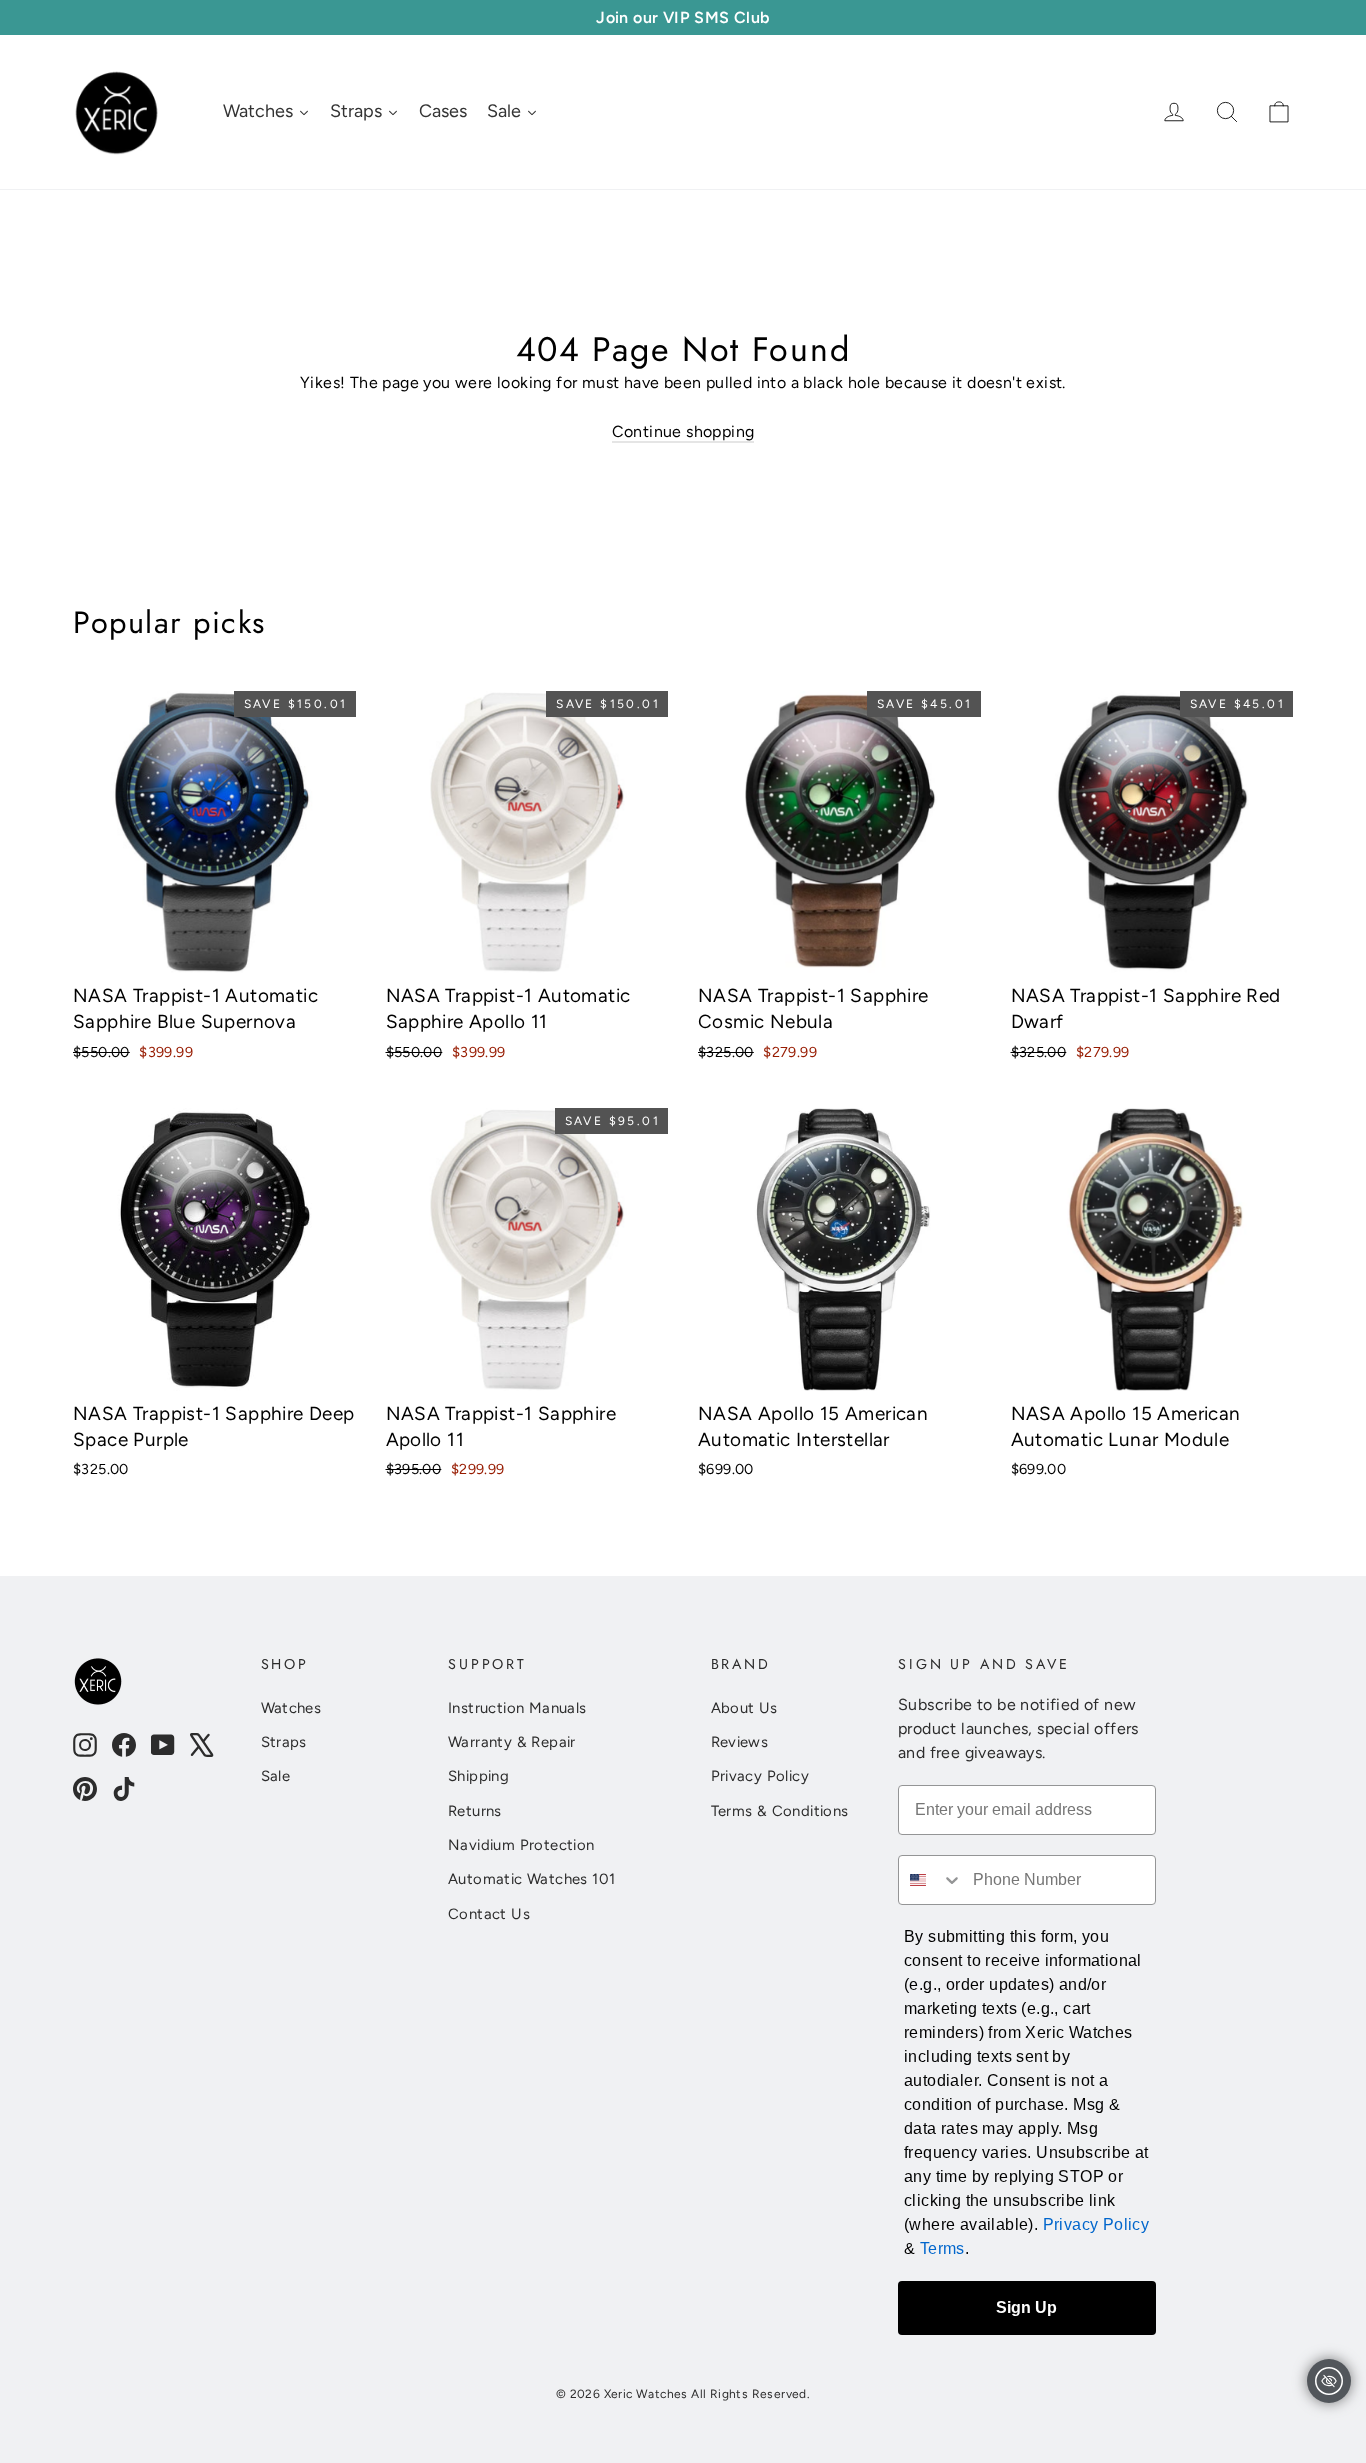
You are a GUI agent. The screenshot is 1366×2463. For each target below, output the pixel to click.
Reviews (740, 1742)
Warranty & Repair (512, 1742)
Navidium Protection (521, 1845)
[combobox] (931, 1880)
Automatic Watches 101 (531, 1879)
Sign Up (1026, 2307)
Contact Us (489, 1914)
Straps (284, 1742)
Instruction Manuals (517, 1708)
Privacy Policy (760, 1776)
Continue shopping (683, 431)
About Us (744, 1708)
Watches (291, 1708)
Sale (276, 1776)
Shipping (478, 1776)
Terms (942, 2248)
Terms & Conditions (780, 1811)
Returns (475, 1811)
